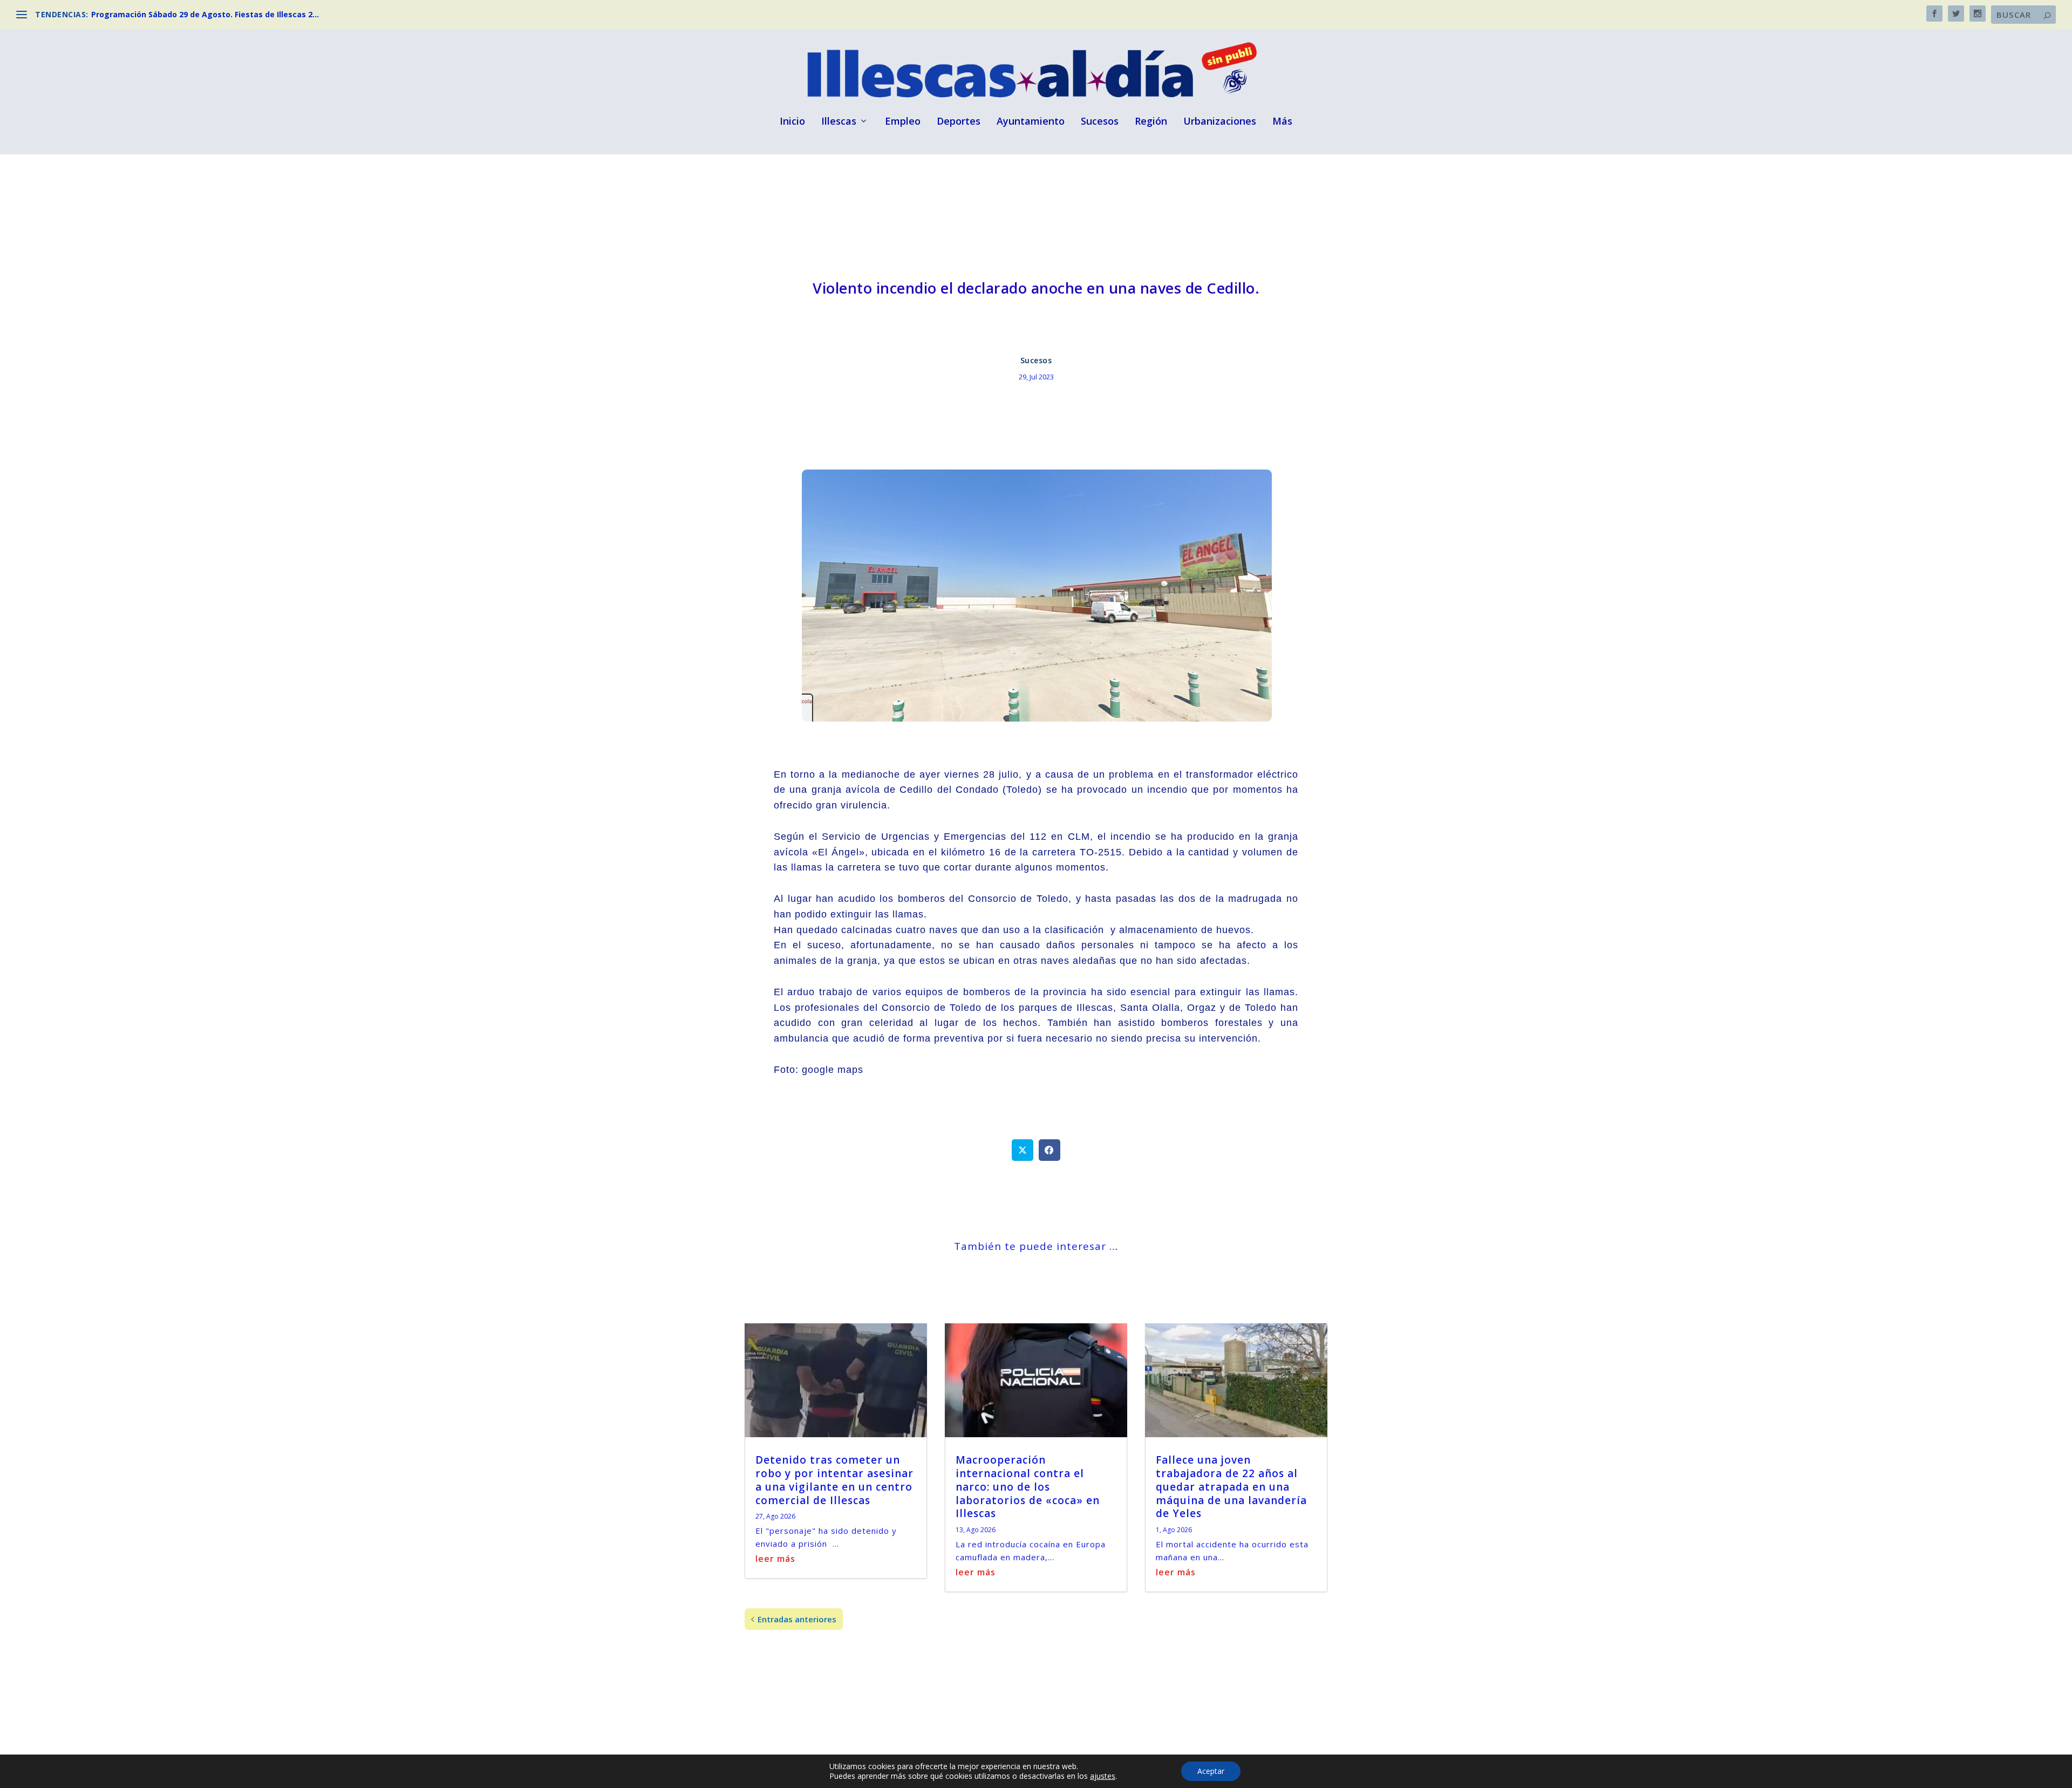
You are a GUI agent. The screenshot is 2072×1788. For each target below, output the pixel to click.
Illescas (839, 122)
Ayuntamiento (1031, 122)
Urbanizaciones (1220, 122)
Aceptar (1211, 1771)
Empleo (903, 122)
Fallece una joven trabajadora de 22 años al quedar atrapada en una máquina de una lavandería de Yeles (1231, 1487)
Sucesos (1100, 122)
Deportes (959, 122)
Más (1282, 122)
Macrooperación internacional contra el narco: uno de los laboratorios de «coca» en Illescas (1028, 1487)
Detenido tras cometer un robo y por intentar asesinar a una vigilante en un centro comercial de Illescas (834, 1480)
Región (1151, 122)
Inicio (792, 122)
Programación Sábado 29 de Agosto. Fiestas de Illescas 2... (205, 14)
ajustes (1103, 1776)
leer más (775, 1559)
